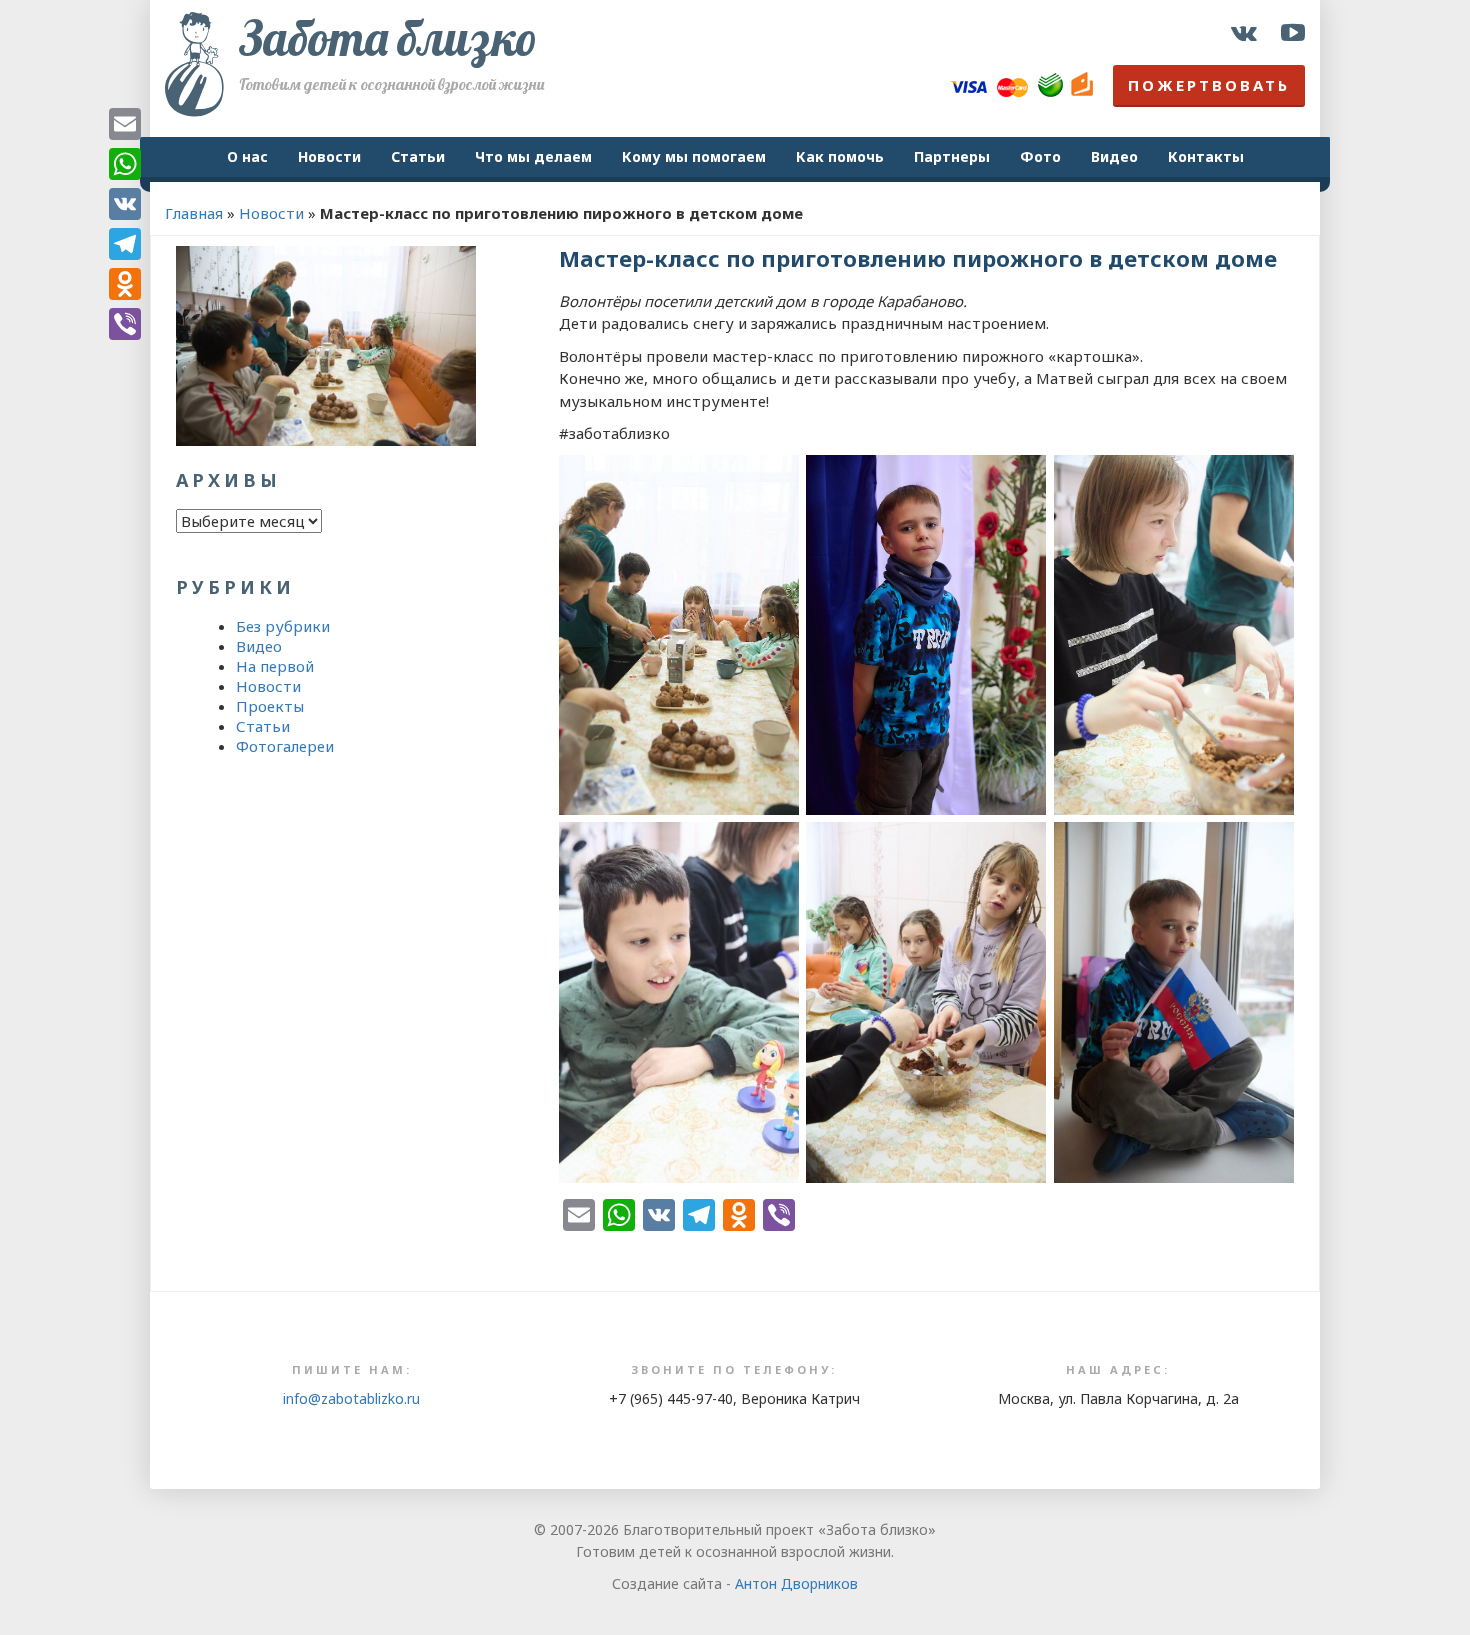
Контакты (1206, 156)
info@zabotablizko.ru (351, 1398)
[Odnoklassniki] (125, 284)
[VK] (125, 204)
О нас (247, 156)
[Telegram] (125, 244)
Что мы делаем (533, 156)
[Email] (125, 124)
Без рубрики (283, 626)
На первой (275, 666)
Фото (1040, 156)
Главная (194, 213)
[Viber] (125, 324)
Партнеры (952, 156)
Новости (329, 156)
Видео (1114, 156)
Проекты (270, 706)
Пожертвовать (1209, 85)
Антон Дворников (796, 1583)
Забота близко (388, 38)
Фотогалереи (285, 746)
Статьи (418, 156)
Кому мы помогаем (694, 156)
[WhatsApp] (125, 164)
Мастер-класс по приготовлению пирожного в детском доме (918, 258)
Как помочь (840, 156)
